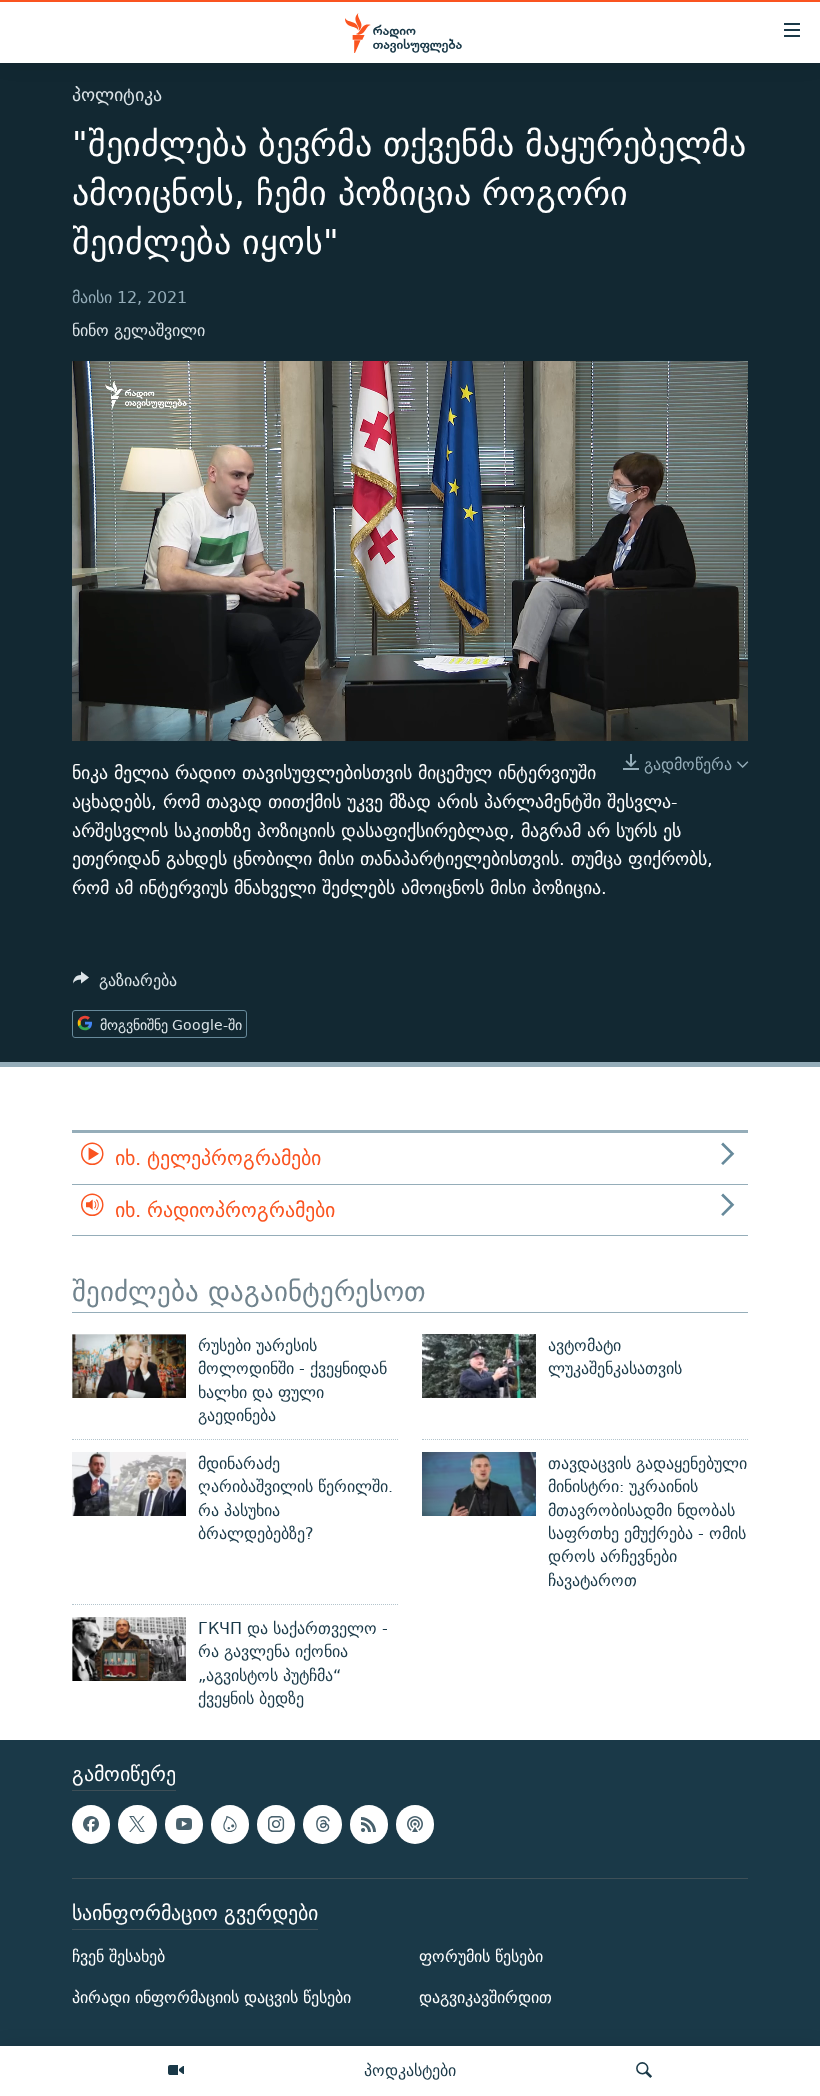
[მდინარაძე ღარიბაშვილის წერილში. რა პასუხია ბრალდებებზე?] (129, 1484)
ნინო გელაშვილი (138, 330)
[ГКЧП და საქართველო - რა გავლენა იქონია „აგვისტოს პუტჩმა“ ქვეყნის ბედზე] (129, 1649)
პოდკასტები (410, 2070)
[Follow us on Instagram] (276, 1825)
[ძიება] (644, 2071)
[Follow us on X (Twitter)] (137, 1825)
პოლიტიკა (117, 94)
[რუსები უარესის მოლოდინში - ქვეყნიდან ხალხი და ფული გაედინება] (129, 1366)
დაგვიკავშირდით (485, 1997)
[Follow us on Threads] (322, 1825)
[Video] (176, 2071)
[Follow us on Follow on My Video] (230, 1825)
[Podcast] (415, 1825)
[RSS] (369, 1825)
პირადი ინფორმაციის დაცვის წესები (211, 1997)
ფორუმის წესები (481, 1956)
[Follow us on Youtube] (184, 1825)
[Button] (125, 985)
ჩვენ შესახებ (118, 1956)
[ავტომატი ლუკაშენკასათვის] (479, 1366)
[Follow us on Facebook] (91, 1825)
